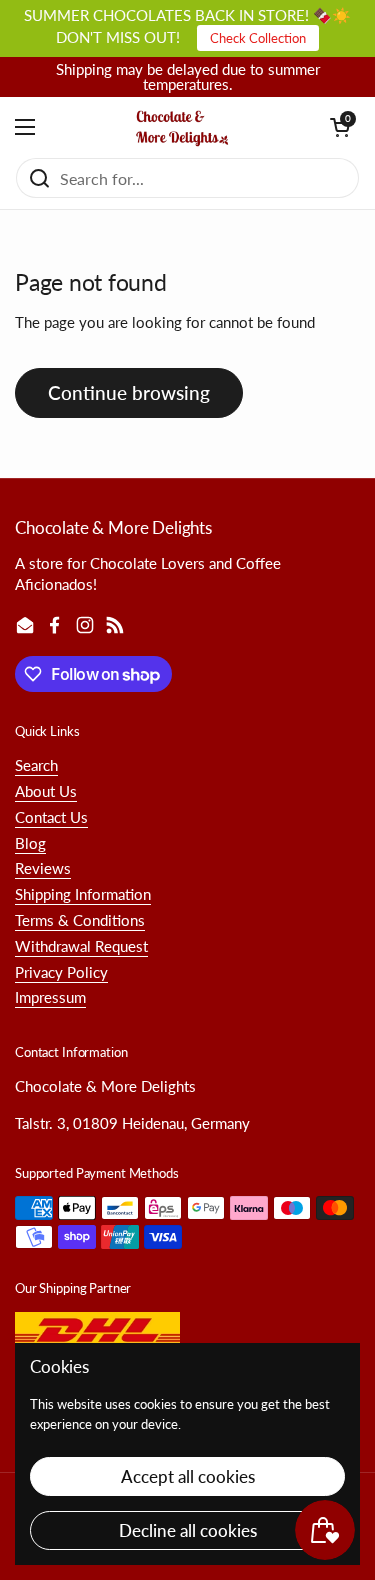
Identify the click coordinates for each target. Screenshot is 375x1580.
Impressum (50, 997)
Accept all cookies (188, 1476)
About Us (46, 791)
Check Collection (258, 38)
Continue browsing (129, 392)
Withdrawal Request (81, 946)
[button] (340, 127)
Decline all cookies (188, 1530)
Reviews (43, 868)
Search (36, 765)
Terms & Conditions (80, 920)
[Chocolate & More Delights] (182, 127)
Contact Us (51, 817)
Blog (30, 843)
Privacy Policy (61, 972)
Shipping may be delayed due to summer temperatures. (188, 77)
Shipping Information (83, 894)
